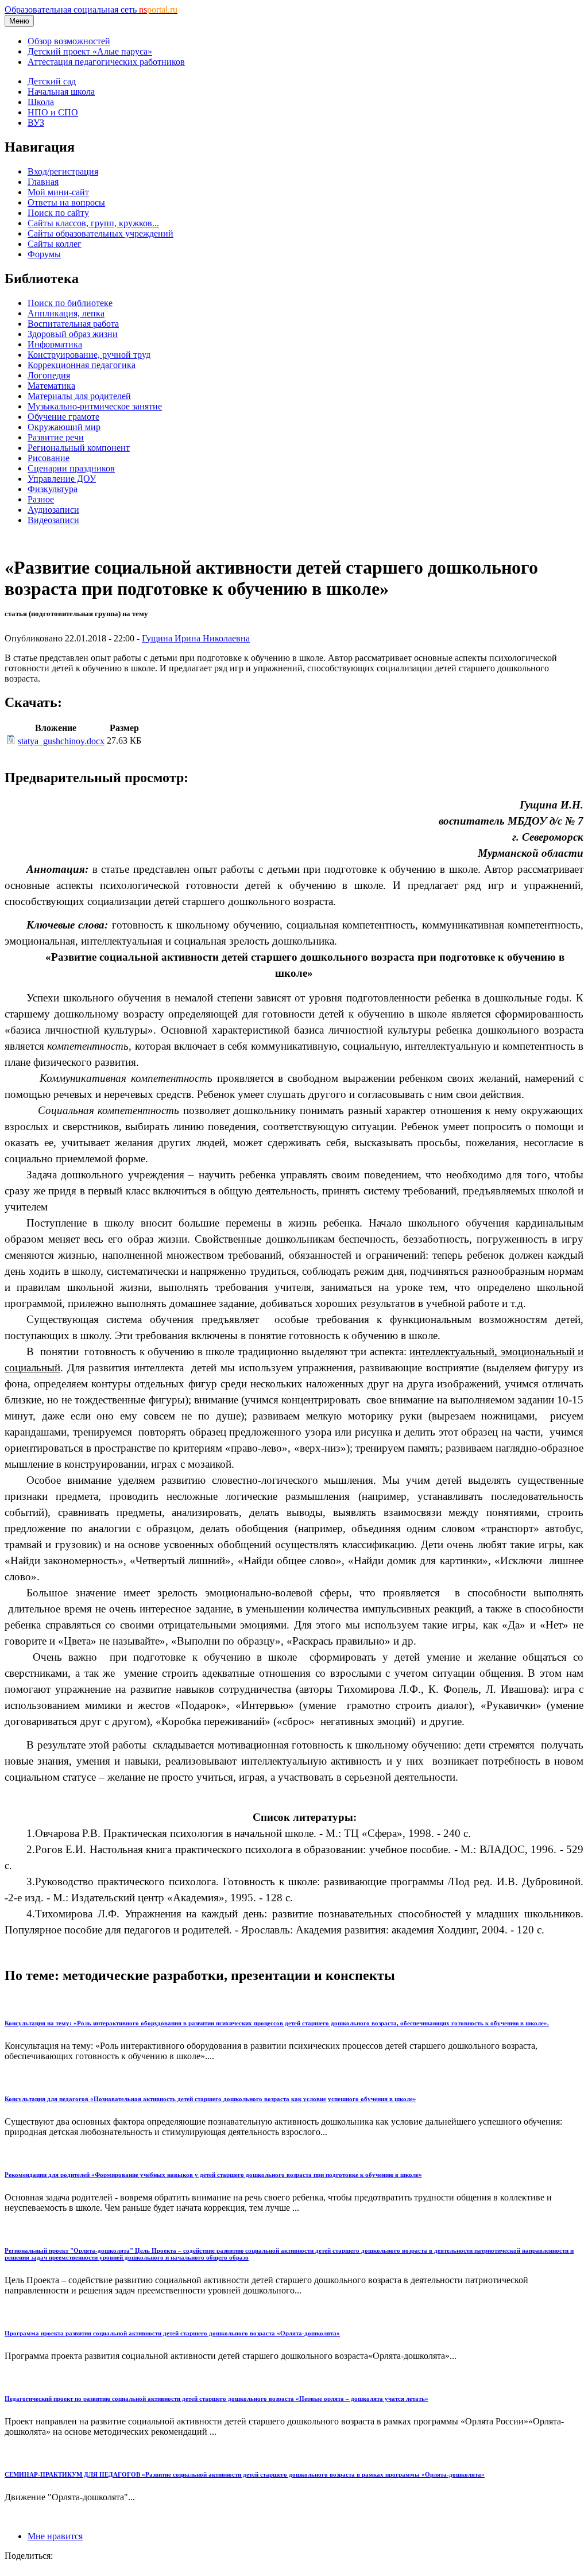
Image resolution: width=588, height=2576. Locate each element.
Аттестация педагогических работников (106, 62)
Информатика (55, 344)
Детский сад (52, 81)
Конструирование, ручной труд (89, 355)
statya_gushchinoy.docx (61, 741)
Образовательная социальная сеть (91, 9)
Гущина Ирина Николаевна (196, 638)
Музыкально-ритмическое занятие (95, 406)
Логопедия (49, 375)
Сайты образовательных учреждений (100, 233)
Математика (51, 386)
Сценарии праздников (71, 468)
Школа (41, 102)
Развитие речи (56, 437)
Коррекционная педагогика (82, 365)
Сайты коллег (55, 244)
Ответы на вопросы (66, 202)
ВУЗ (36, 123)
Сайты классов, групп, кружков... (93, 223)
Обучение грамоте (63, 417)
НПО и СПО (53, 112)
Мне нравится (55, 2536)
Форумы (44, 254)
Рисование (49, 458)
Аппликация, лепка (66, 313)
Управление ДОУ (62, 479)
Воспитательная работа (73, 324)
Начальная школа (61, 92)
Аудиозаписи (53, 510)
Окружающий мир (64, 427)
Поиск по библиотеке (70, 303)
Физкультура (53, 489)
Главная (43, 182)
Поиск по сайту (58, 213)
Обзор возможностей (69, 41)
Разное (41, 499)
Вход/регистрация (63, 171)
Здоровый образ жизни (73, 334)
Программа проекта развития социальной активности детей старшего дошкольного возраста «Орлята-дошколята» (172, 2333)
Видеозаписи (53, 520)
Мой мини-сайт (58, 192)
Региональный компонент (79, 448)
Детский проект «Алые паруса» (90, 51)
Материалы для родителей (79, 396)
